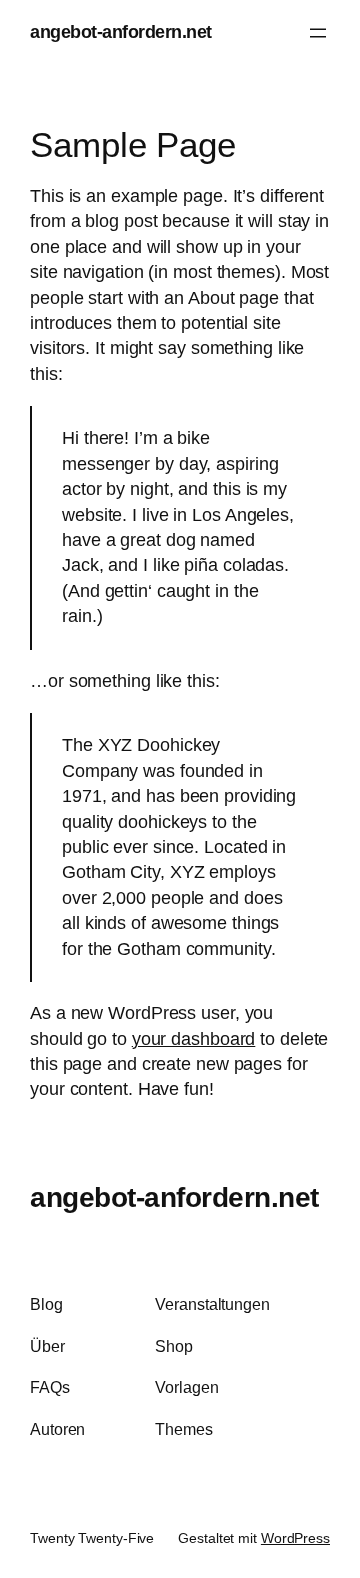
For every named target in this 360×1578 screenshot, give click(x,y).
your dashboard (194, 1039)
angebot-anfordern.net (121, 32)
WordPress (295, 1538)
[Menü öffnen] (318, 33)
